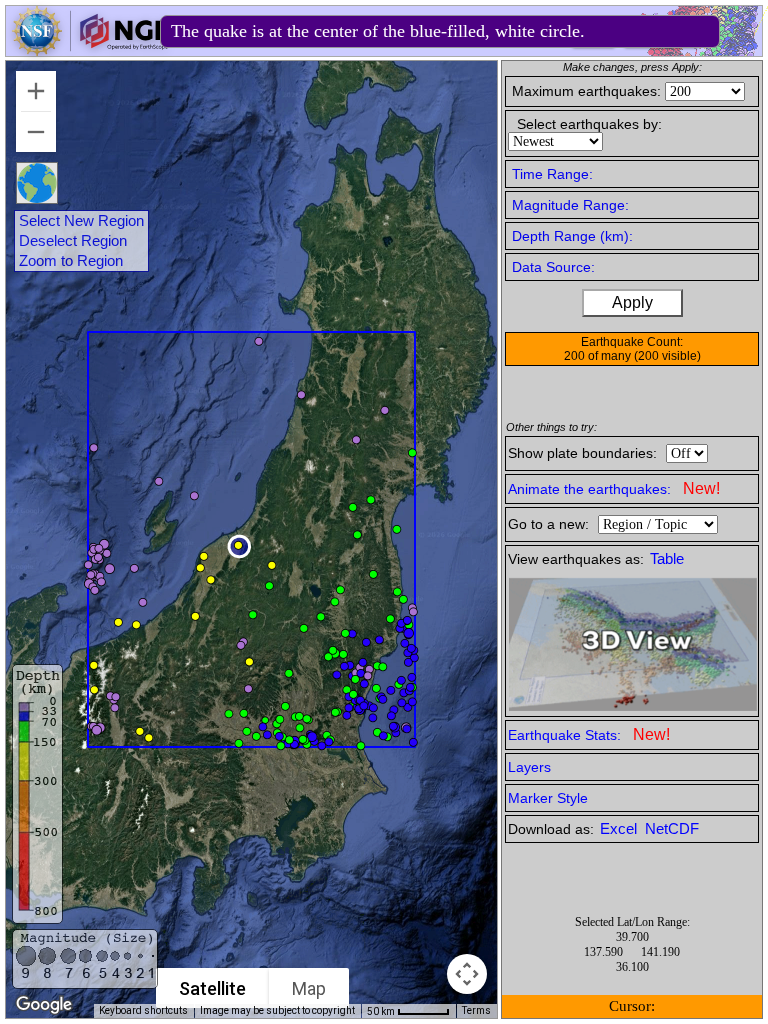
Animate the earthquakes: (614, 488)
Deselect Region (73, 241)
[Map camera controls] (467, 974)
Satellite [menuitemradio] (212, 988)
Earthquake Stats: (589, 734)
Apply (632, 302)
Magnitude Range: (570, 205)
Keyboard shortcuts (143, 1010)
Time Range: (552, 174)
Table (667, 559)
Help (590, 33)
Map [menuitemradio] (309, 988)
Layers (529, 767)
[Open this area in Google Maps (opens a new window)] (44, 1005)
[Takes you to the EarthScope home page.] (90, 50)
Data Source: (553, 267)
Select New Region (81, 221)
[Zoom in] (36, 91)
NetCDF (672, 829)
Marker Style (548, 798)
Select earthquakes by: (589, 124)
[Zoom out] (36, 132)
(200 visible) (667, 356)
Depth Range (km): (572, 236)
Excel (620, 829)
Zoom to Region (71, 261)
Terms (476, 1010)
